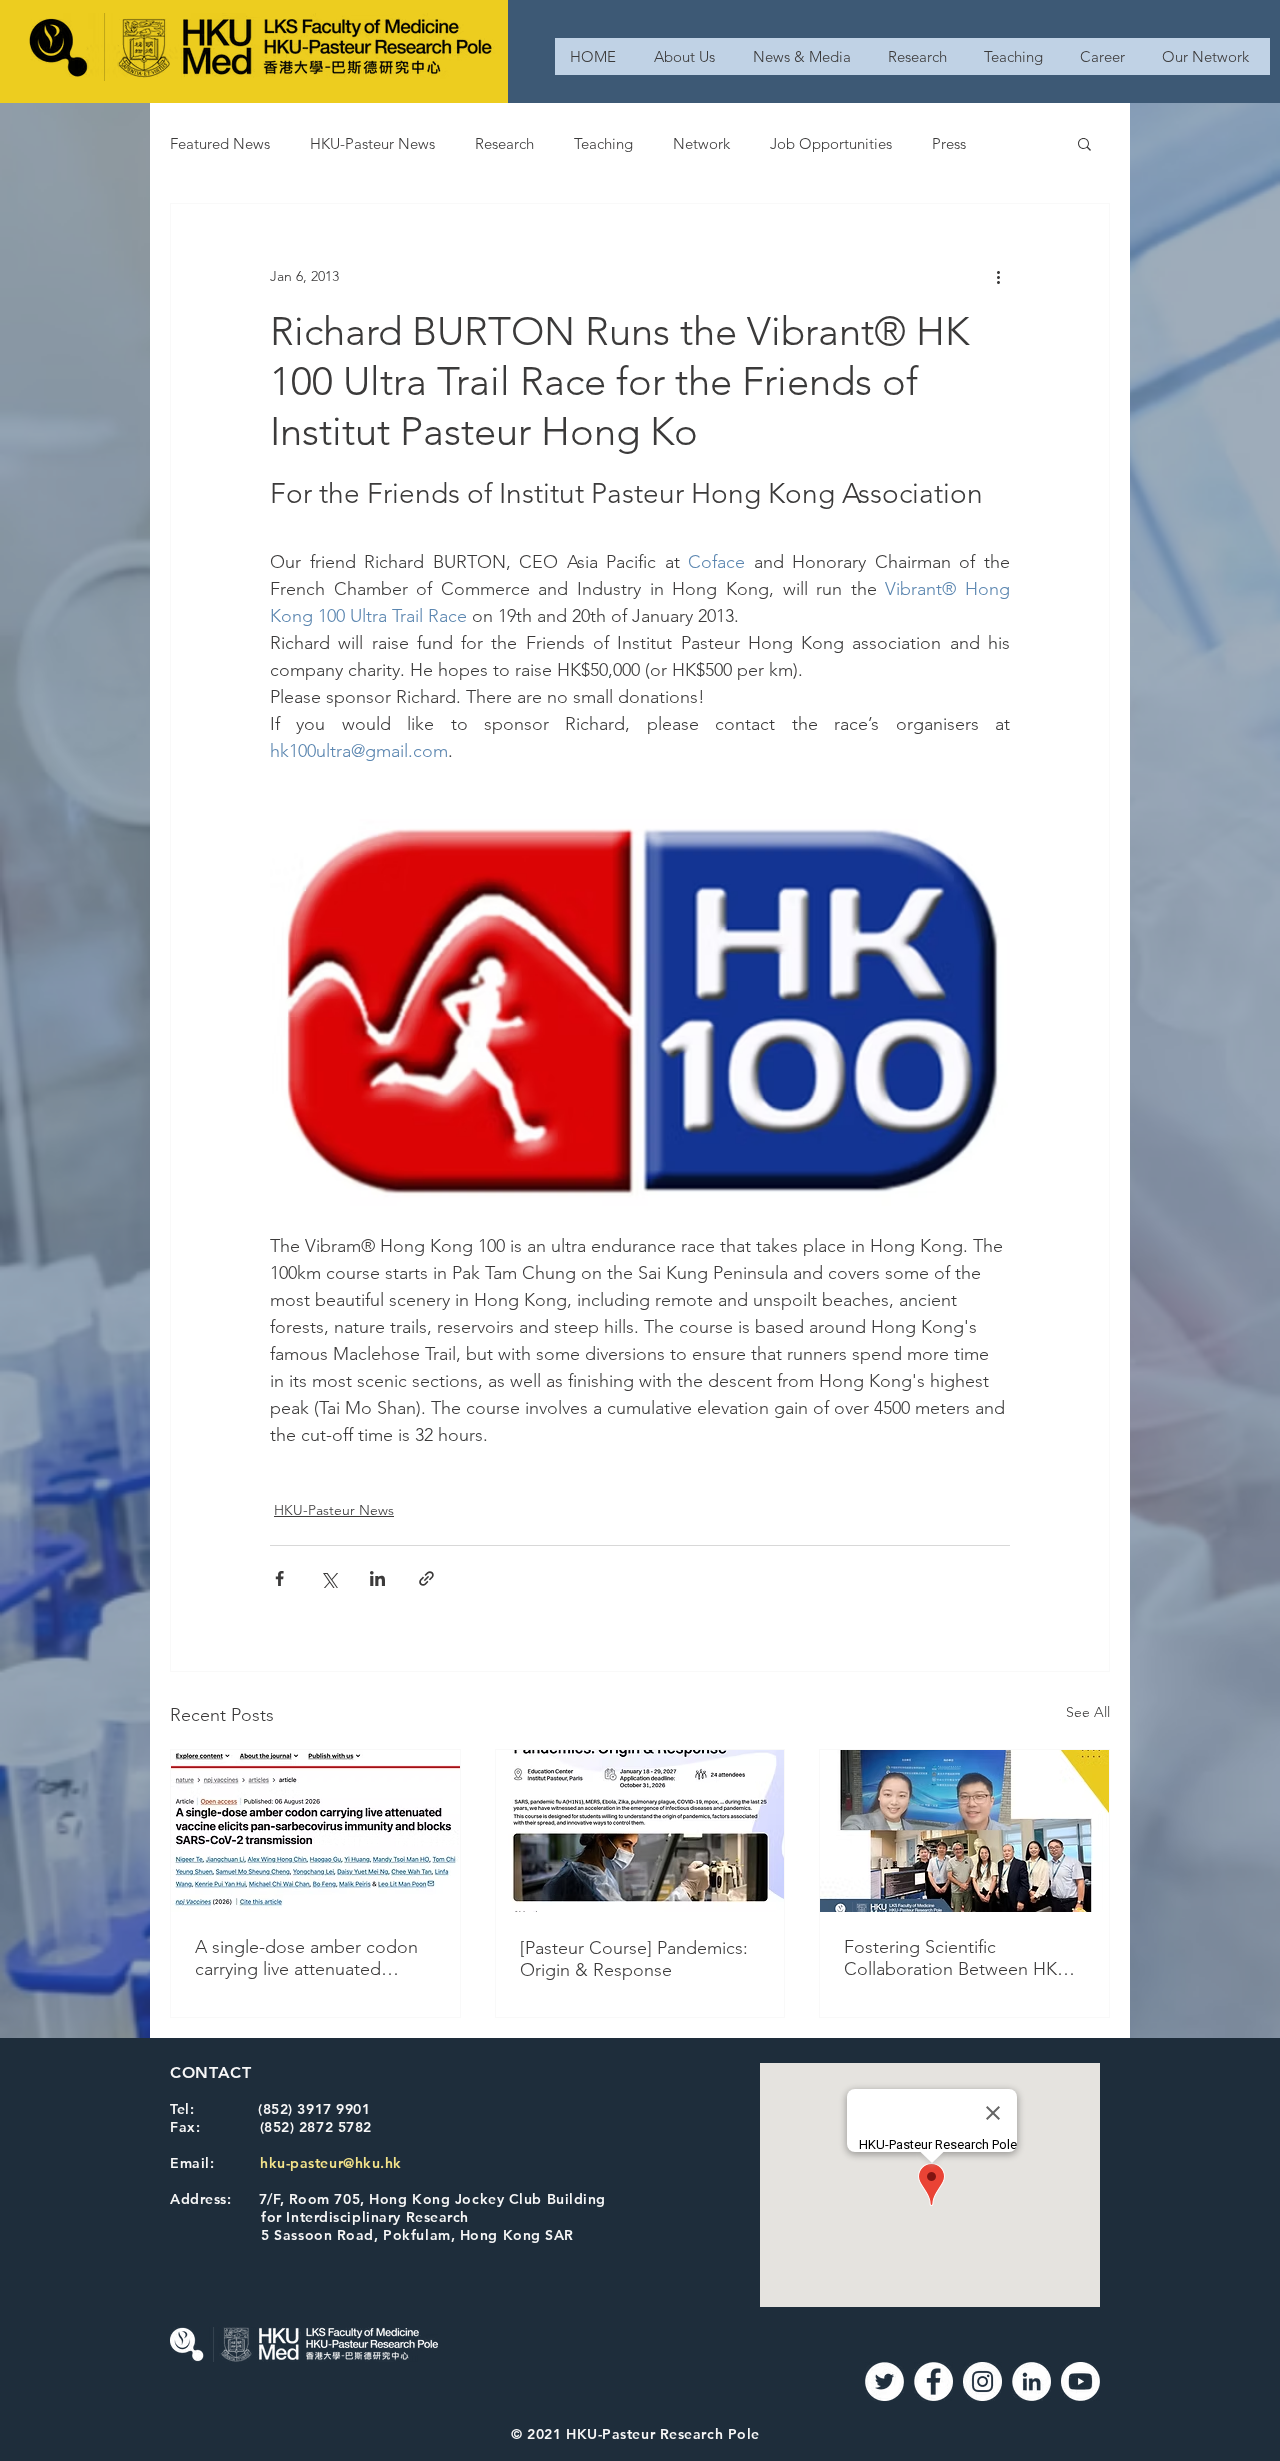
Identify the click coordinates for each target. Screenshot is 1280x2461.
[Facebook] (933, 2381)
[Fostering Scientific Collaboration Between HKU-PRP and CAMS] (964, 1831)
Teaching (603, 143)
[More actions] (998, 276)
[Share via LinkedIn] (377, 1578)
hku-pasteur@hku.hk (331, 2163)
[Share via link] (426, 1578)
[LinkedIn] (1031, 2381)
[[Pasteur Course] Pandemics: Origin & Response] (640, 1831)
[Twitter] (884, 2381)
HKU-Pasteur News (372, 143)
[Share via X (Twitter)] (328, 1578)
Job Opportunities (831, 143)
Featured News (220, 143)
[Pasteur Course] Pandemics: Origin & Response (634, 1959)
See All (1088, 1712)
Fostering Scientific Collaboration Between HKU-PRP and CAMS (959, 1958)
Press (949, 143)
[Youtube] (1080, 2381)
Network (701, 143)
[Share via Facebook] (279, 1578)
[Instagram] (982, 2381)
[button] (1084, 143)
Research (504, 143)
